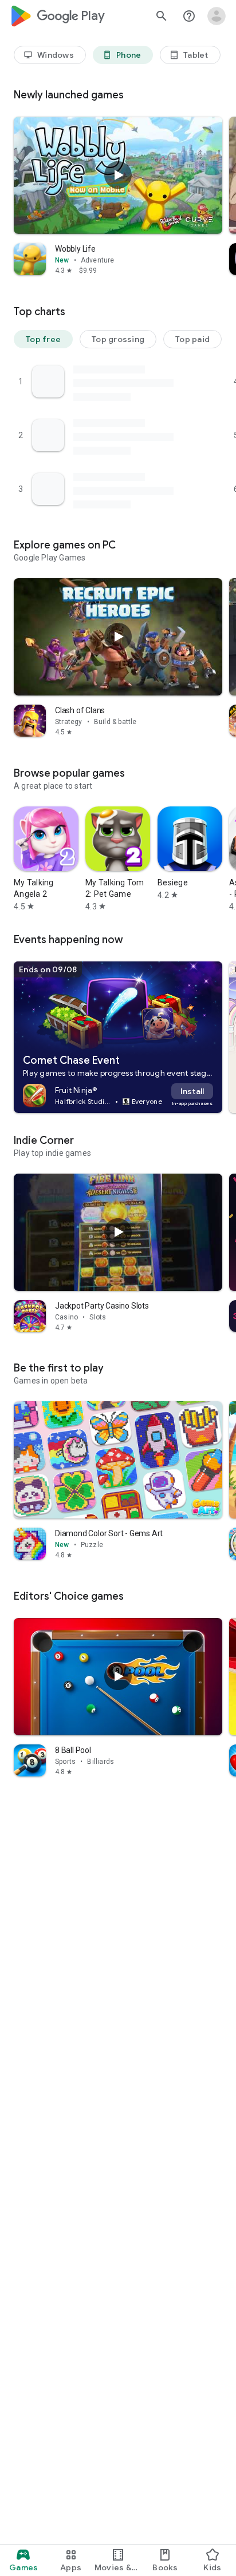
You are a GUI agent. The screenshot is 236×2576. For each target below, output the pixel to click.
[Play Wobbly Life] (118, 175)
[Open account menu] (217, 16)
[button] (43, 339)
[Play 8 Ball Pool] (118, 1676)
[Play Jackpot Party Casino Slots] (118, 1232)
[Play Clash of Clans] (118, 637)
